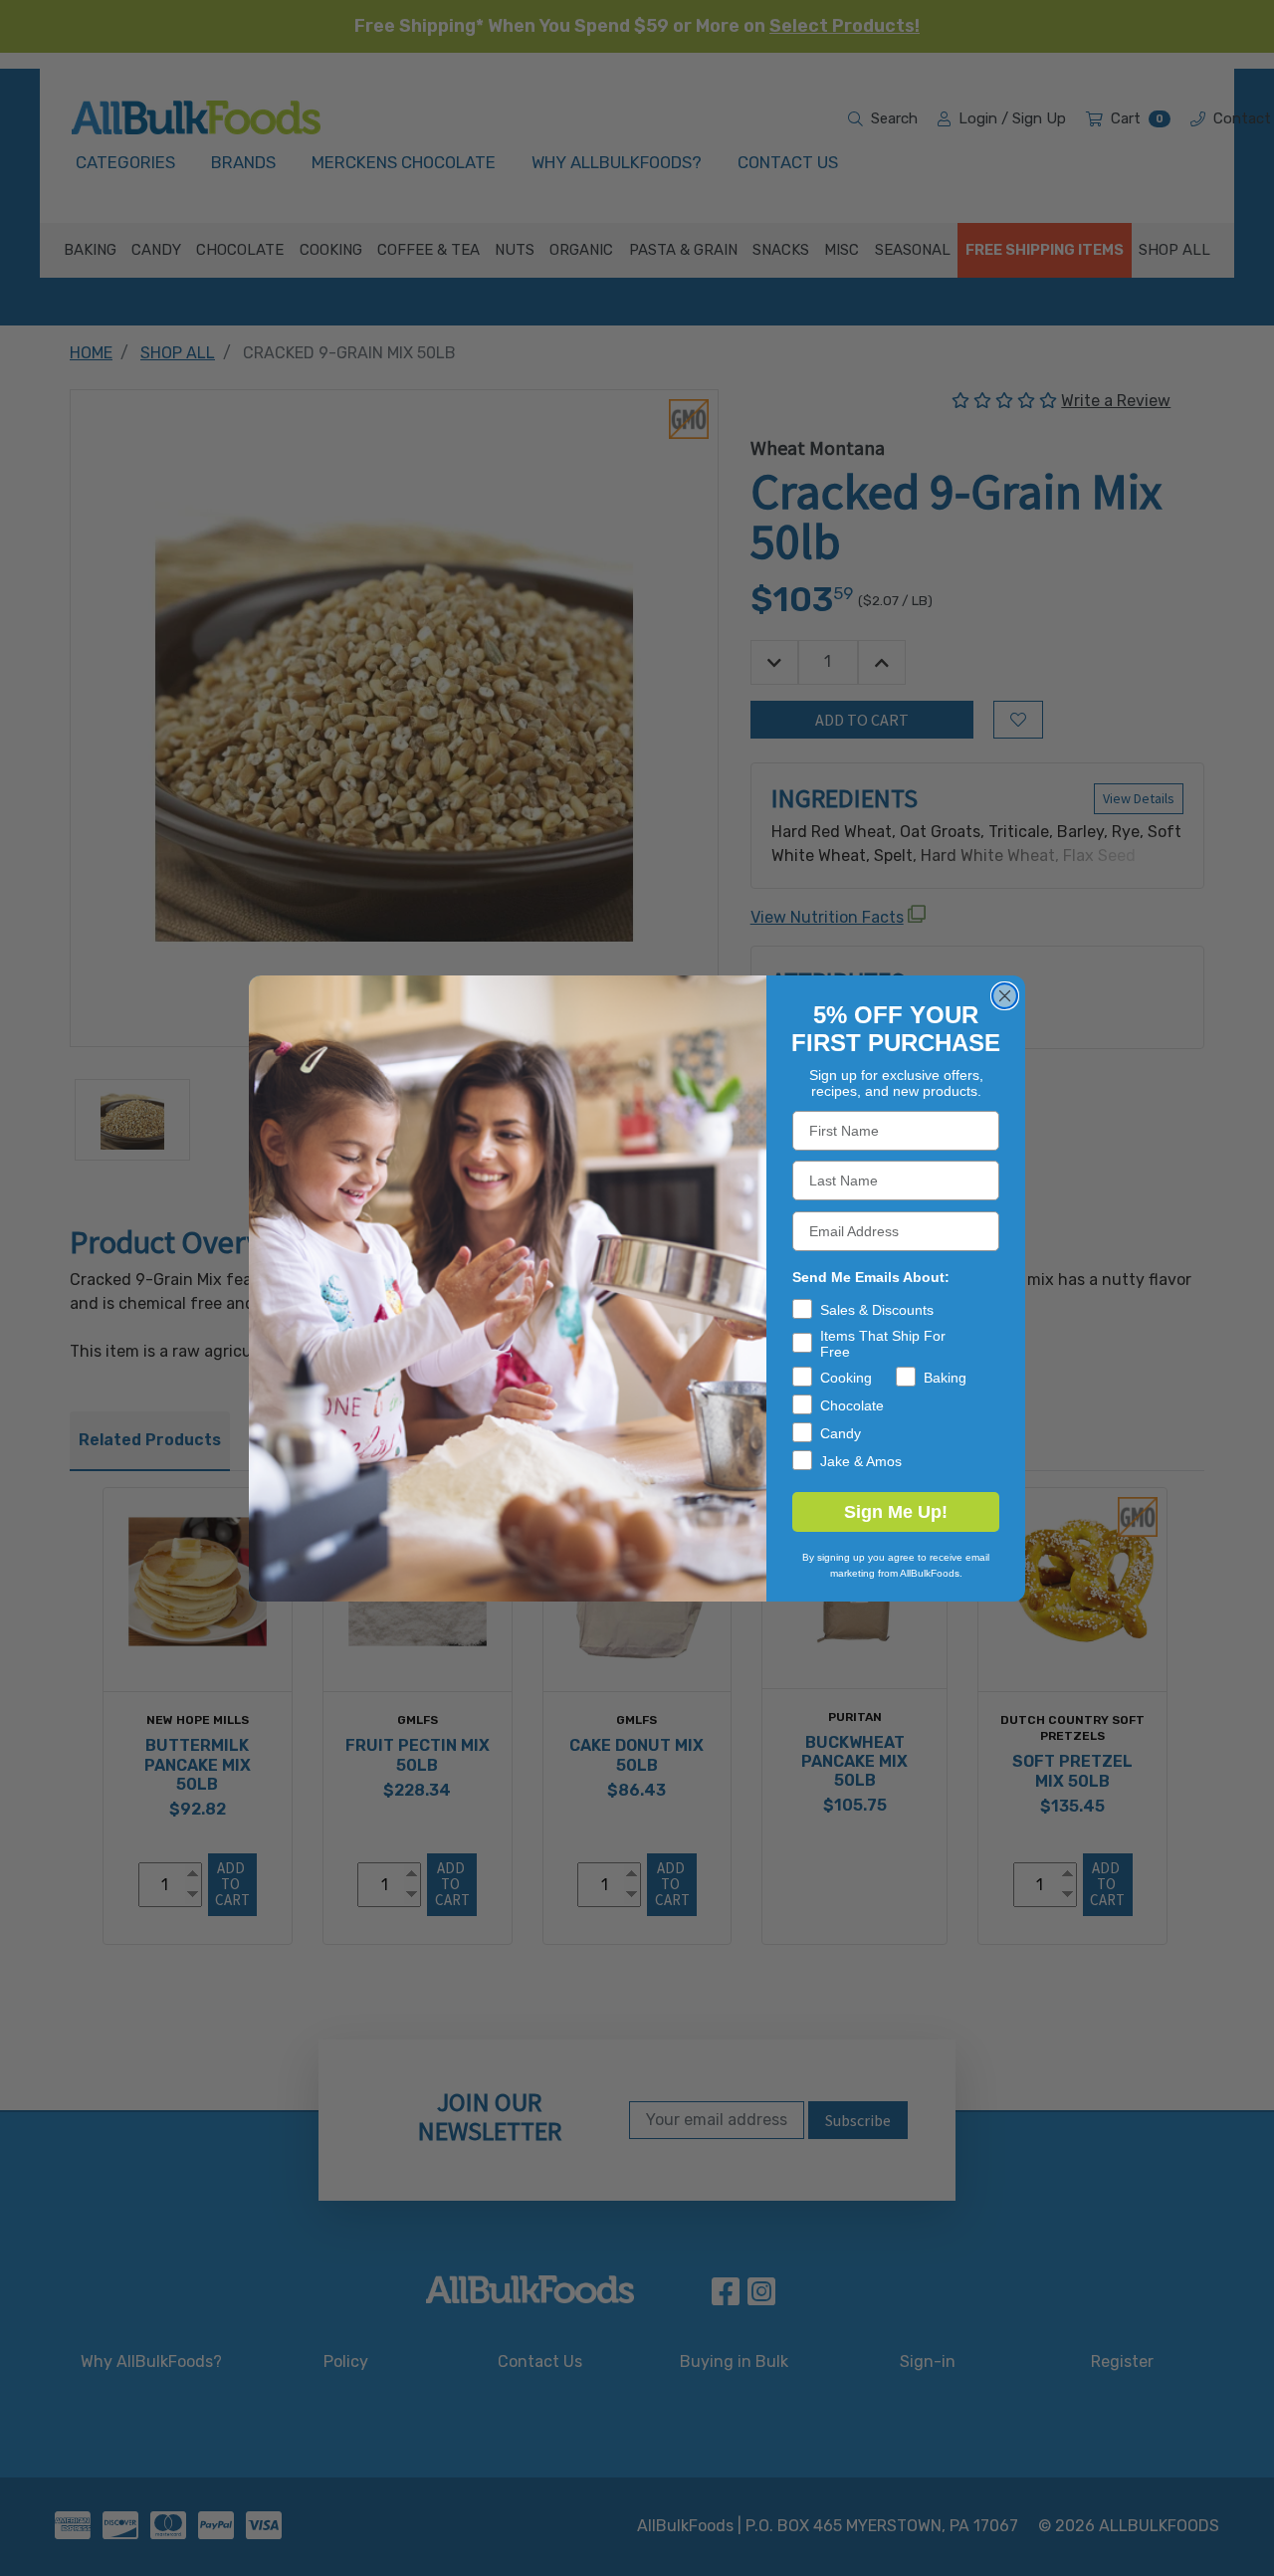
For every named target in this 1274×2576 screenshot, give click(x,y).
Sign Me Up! (896, 1512)
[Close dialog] (1005, 996)
